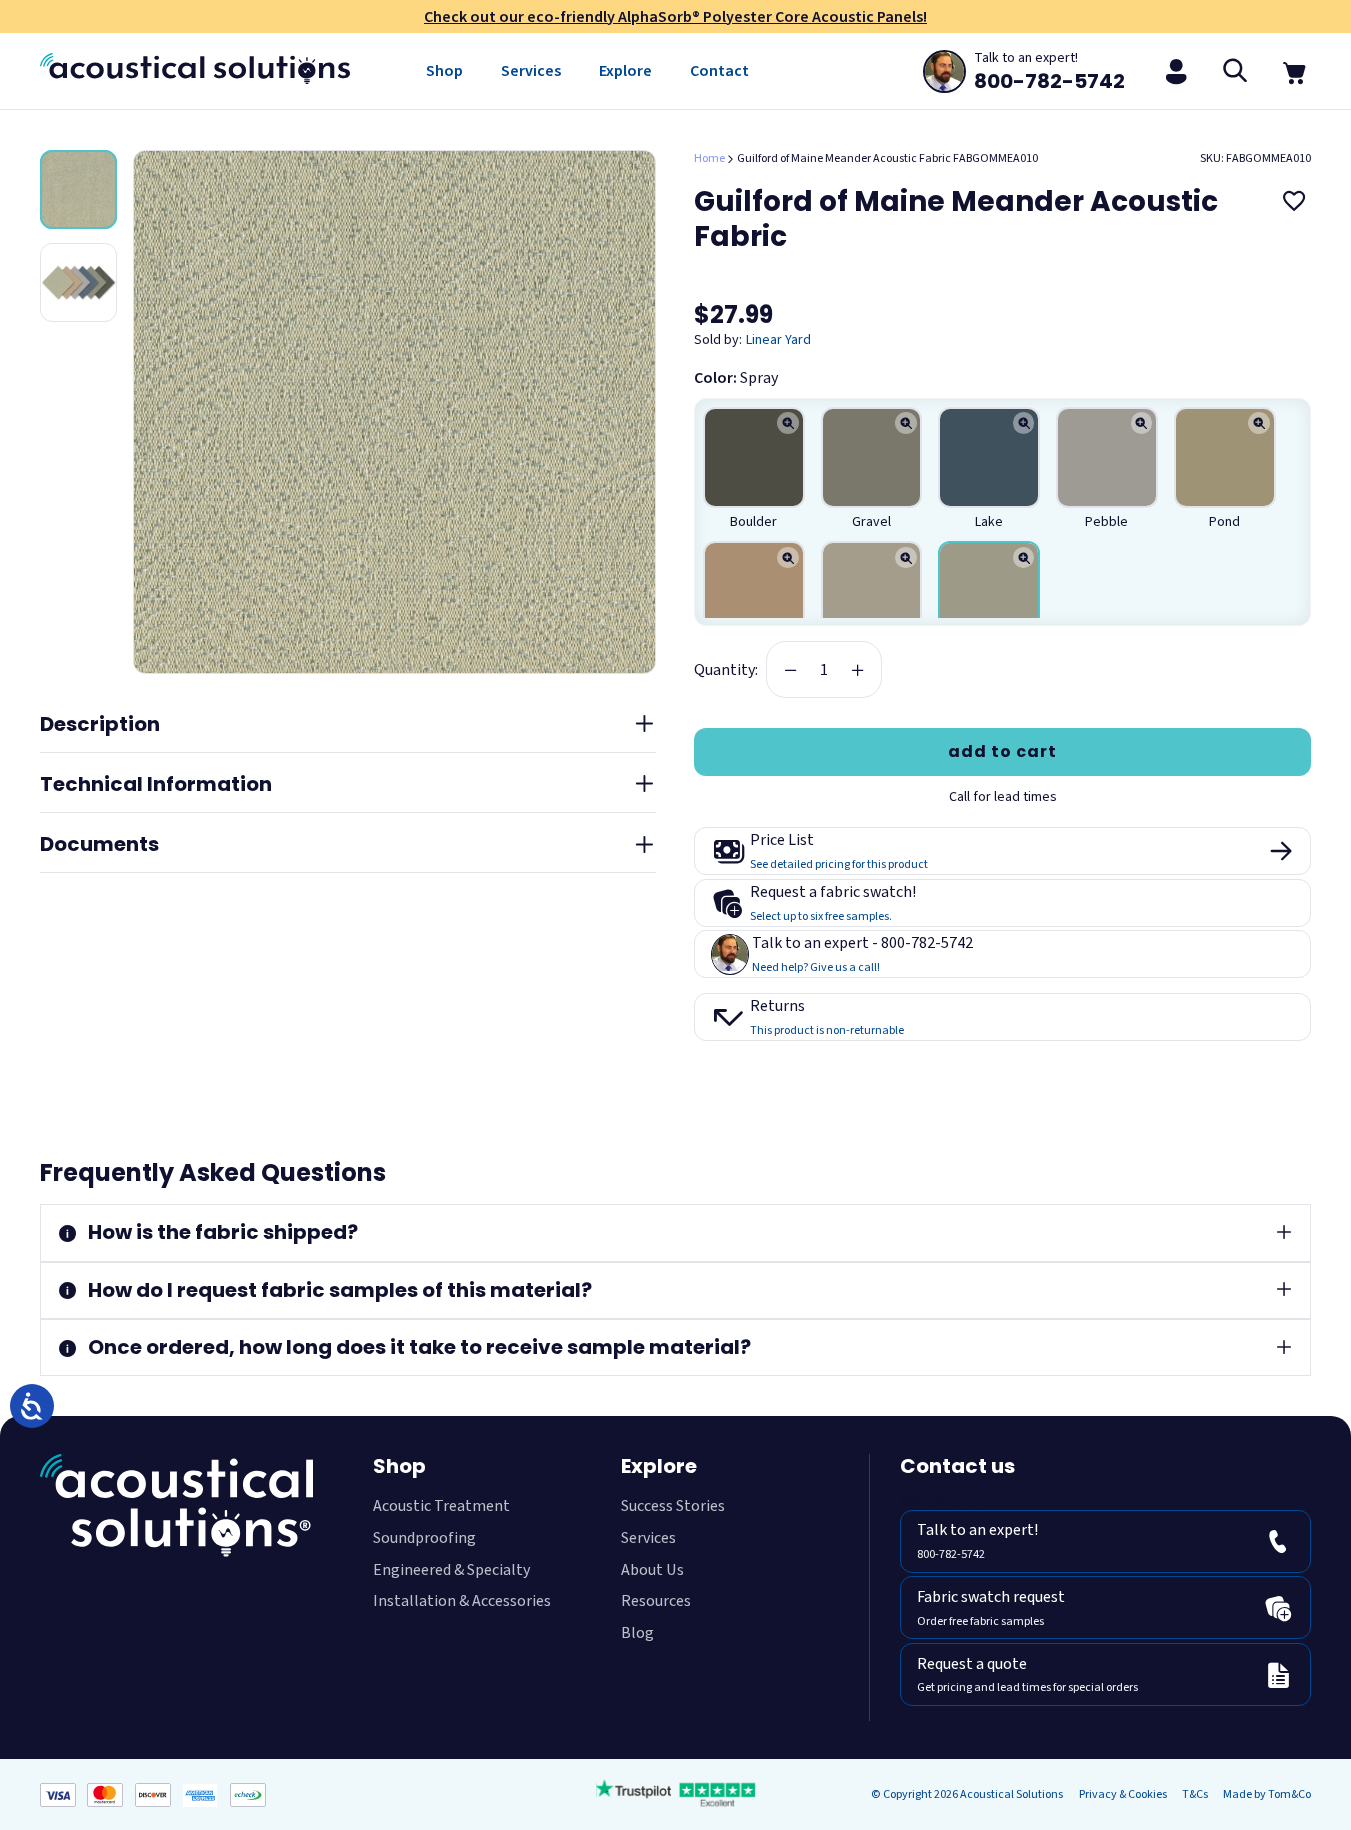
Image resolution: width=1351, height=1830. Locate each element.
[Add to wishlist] (1294, 200)
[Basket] (1295, 71)
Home (709, 158)
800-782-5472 (945, 1501)
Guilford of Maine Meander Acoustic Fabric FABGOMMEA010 (887, 158)
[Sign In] (1176, 71)
